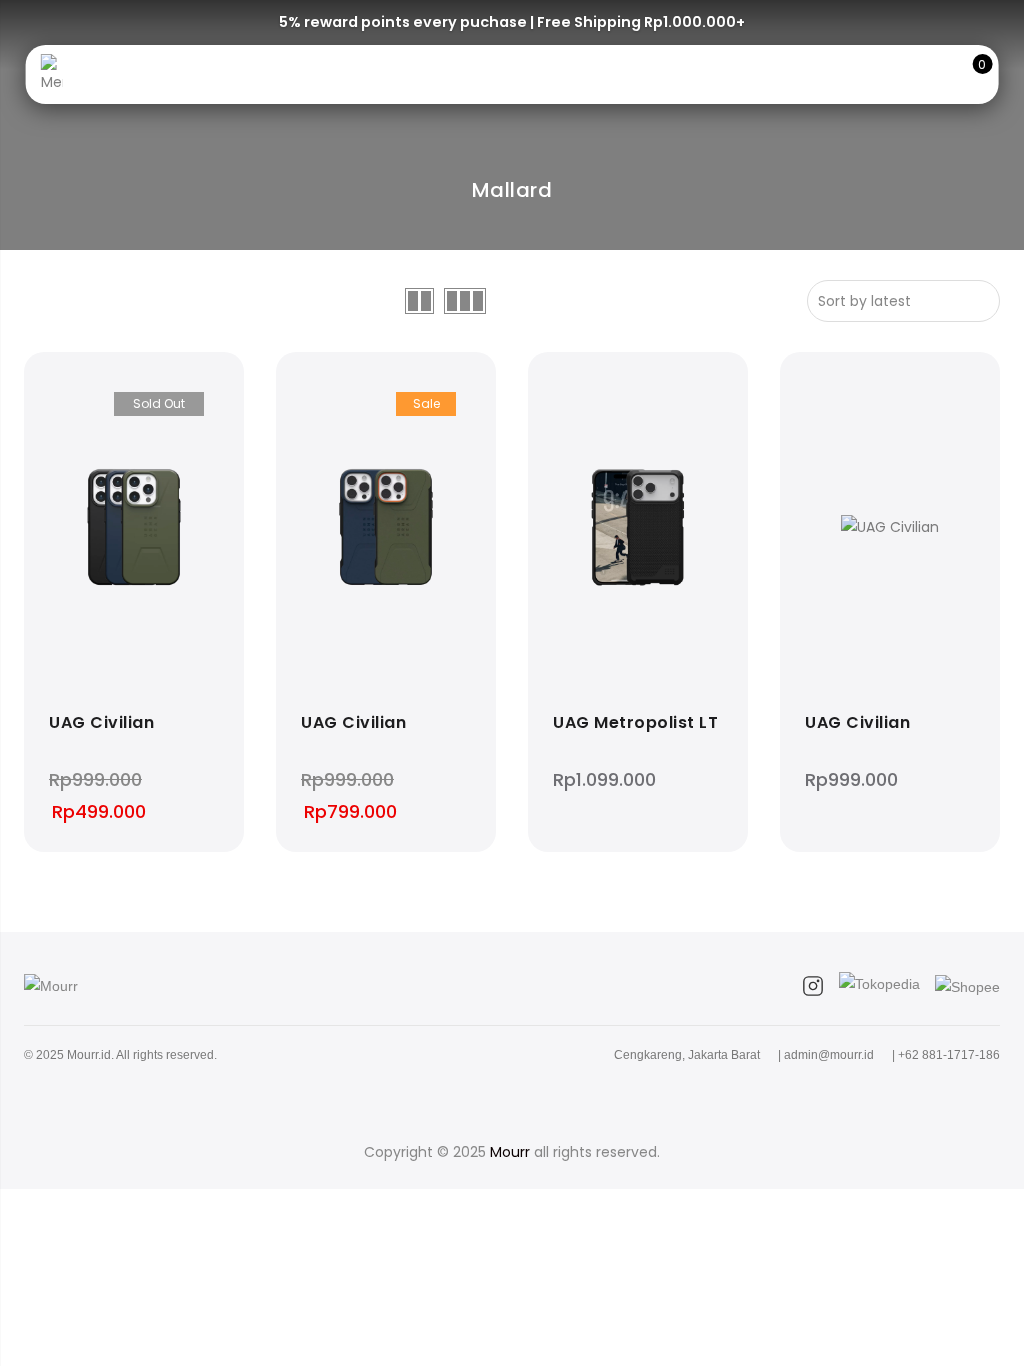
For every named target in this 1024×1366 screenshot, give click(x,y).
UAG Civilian (101, 723)
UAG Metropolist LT (635, 723)
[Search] (874, 75)
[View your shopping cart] (967, 75)
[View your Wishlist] (936, 75)
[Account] (905, 75)
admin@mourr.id (829, 1055)
